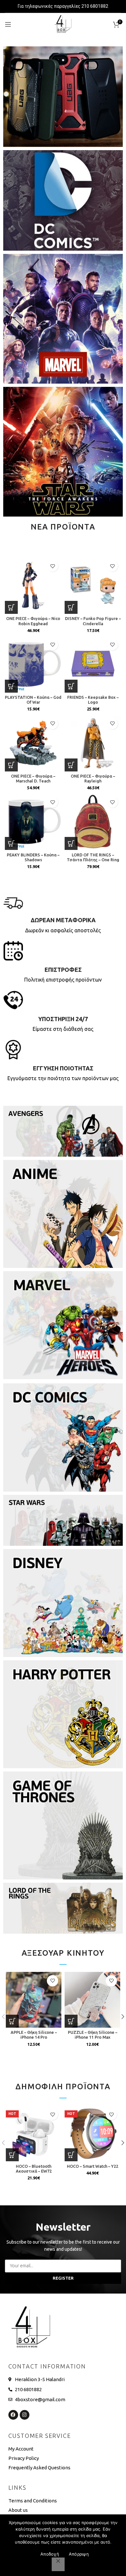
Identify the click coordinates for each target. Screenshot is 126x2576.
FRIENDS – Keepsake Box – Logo (93, 700)
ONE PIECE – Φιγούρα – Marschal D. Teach (33, 778)
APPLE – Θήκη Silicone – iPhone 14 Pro (34, 2035)
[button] (11, 607)
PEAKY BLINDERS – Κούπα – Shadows (33, 857)
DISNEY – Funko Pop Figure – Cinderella (93, 621)
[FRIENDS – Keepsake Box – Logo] (93, 664)
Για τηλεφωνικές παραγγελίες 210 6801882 (63, 6)
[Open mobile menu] (8, 24)
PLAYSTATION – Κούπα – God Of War (33, 700)
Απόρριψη (79, 2554)
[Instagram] (25, 2415)
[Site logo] (63, 24)
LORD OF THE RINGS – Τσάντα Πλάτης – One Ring (93, 857)
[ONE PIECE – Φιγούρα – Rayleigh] (93, 743)
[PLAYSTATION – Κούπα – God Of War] (33, 664)
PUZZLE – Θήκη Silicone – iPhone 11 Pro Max (93, 2035)
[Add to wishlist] (52, 566)
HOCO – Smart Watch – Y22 (93, 2166)
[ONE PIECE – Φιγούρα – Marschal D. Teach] (33, 743)
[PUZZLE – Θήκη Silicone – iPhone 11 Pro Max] (92, 2000)
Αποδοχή (50, 2554)
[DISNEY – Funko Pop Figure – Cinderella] (93, 585)
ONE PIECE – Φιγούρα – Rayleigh (93, 778)
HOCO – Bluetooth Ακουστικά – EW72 (34, 2169)
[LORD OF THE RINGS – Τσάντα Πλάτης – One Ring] (93, 822)
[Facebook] (13, 2415)
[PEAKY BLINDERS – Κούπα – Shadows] (33, 822)
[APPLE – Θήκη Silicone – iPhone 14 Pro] (34, 2000)
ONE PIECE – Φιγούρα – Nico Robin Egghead (33, 621)
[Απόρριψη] (58, 2564)
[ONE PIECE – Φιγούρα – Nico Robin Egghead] (33, 585)
